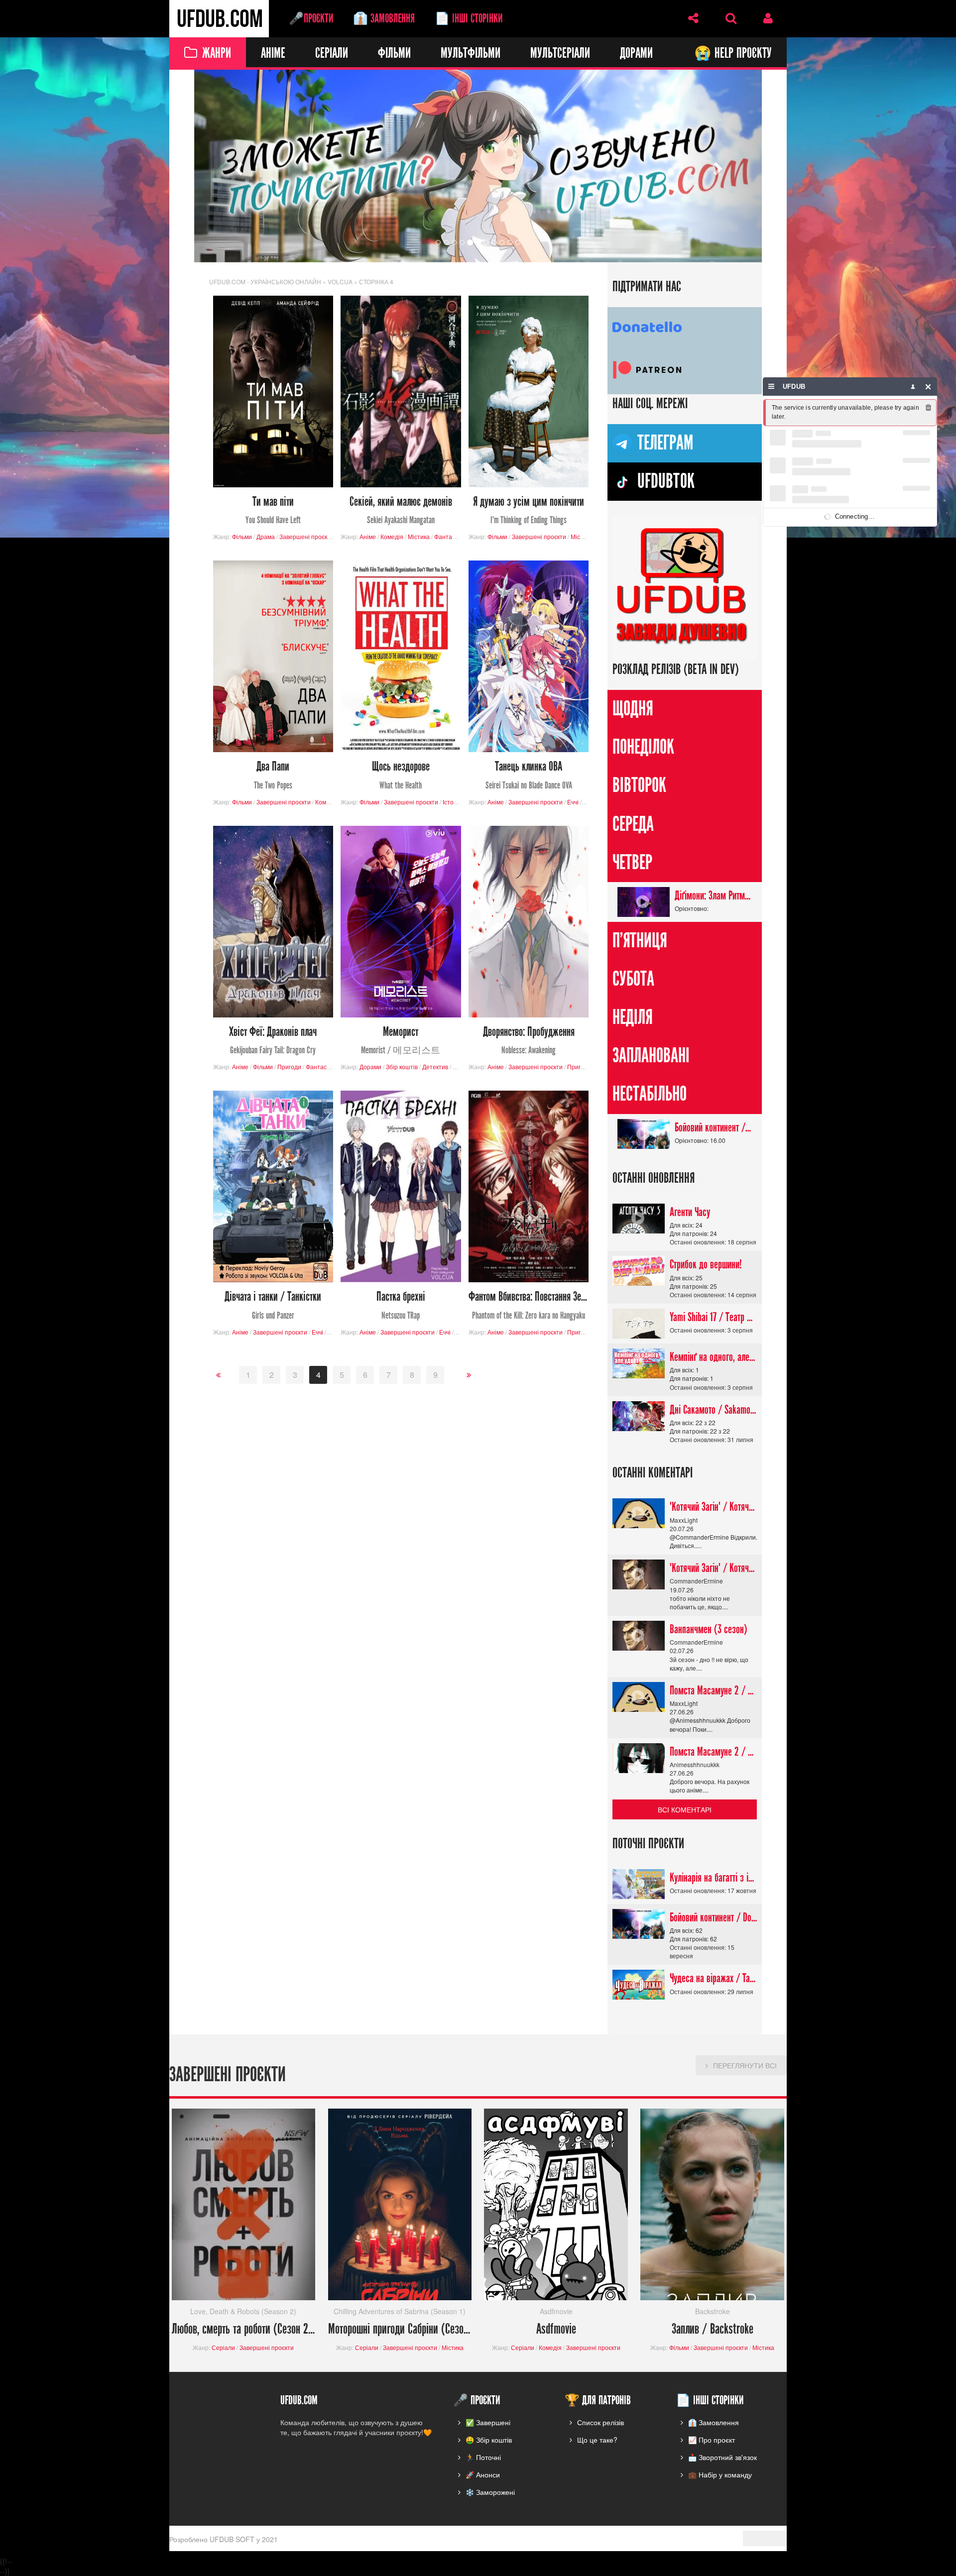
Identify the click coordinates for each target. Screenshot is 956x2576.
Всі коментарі (685, 1809)
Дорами (636, 54)
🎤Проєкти (311, 18)
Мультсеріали (560, 54)
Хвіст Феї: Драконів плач (273, 1041)
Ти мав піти (273, 510)
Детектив (435, 1067)
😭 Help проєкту (733, 54)
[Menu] (772, 387)
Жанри (217, 54)
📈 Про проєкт (712, 2440)
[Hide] (928, 387)
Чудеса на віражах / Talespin (713, 1979)
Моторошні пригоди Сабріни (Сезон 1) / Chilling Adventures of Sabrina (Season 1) (400, 2330)
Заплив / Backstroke (713, 2330)
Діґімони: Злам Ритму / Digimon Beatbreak (713, 896)
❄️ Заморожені (490, 2492)
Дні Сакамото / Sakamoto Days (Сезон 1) (713, 1410)
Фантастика (451, 536)
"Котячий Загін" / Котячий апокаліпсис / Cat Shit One (713, 1507)
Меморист (401, 1041)
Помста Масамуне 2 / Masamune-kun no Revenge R (713, 1690)
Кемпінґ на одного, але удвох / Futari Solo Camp (713, 1357)
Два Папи (273, 776)
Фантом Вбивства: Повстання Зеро (529, 1306)
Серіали (332, 54)
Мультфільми (471, 54)
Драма (266, 536)
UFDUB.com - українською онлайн (265, 281)
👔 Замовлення (384, 18)
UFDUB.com (219, 19)
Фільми (394, 54)
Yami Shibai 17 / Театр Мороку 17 (713, 1317)
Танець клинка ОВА (529, 776)
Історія (452, 802)
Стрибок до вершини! (706, 1265)
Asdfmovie (556, 2330)
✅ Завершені (488, 2422)
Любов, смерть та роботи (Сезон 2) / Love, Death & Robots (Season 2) (244, 2330)
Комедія (392, 536)
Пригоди (289, 1067)
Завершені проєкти (306, 536)
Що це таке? (597, 2440)
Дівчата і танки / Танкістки (273, 1306)
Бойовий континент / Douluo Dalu (713, 1127)
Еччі (573, 802)
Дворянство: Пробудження (529, 1041)
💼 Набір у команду (720, 2474)
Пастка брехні (401, 1306)
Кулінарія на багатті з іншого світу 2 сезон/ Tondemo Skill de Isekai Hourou (713, 1878)
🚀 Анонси (483, 2474)
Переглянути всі (745, 2066)
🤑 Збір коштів (489, 2440)
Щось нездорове (401, 776)
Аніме (273, 54)
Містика (419, 536)
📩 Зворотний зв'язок (722, 2457)
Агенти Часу (690, 1212)
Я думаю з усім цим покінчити (529, 510)
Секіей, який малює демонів (401, 510)
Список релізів (600, 2422)
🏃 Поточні (483, 2457)
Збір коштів (402, 1067)
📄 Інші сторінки (469, 18)
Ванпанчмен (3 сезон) (709, 1629)
